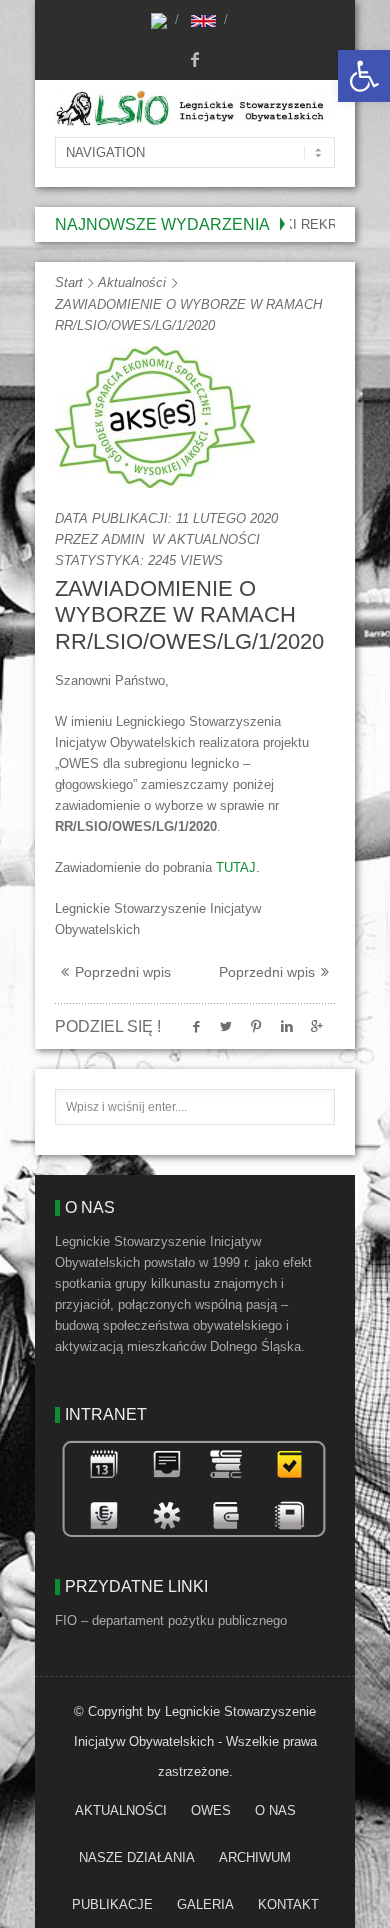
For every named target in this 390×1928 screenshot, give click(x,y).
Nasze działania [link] (137, 1857)
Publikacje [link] (112, 1904)
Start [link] (69, 282)
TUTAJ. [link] (238, 867)
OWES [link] (211, 1810)
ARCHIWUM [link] (255, 1857)
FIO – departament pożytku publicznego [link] (171, 1620)
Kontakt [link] (288, 1904)
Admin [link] (123, 539)
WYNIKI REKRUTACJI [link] (301, 224)
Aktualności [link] (132, 282)
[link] (364, 76)
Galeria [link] (205, 1904)
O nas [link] (275, 1810)
